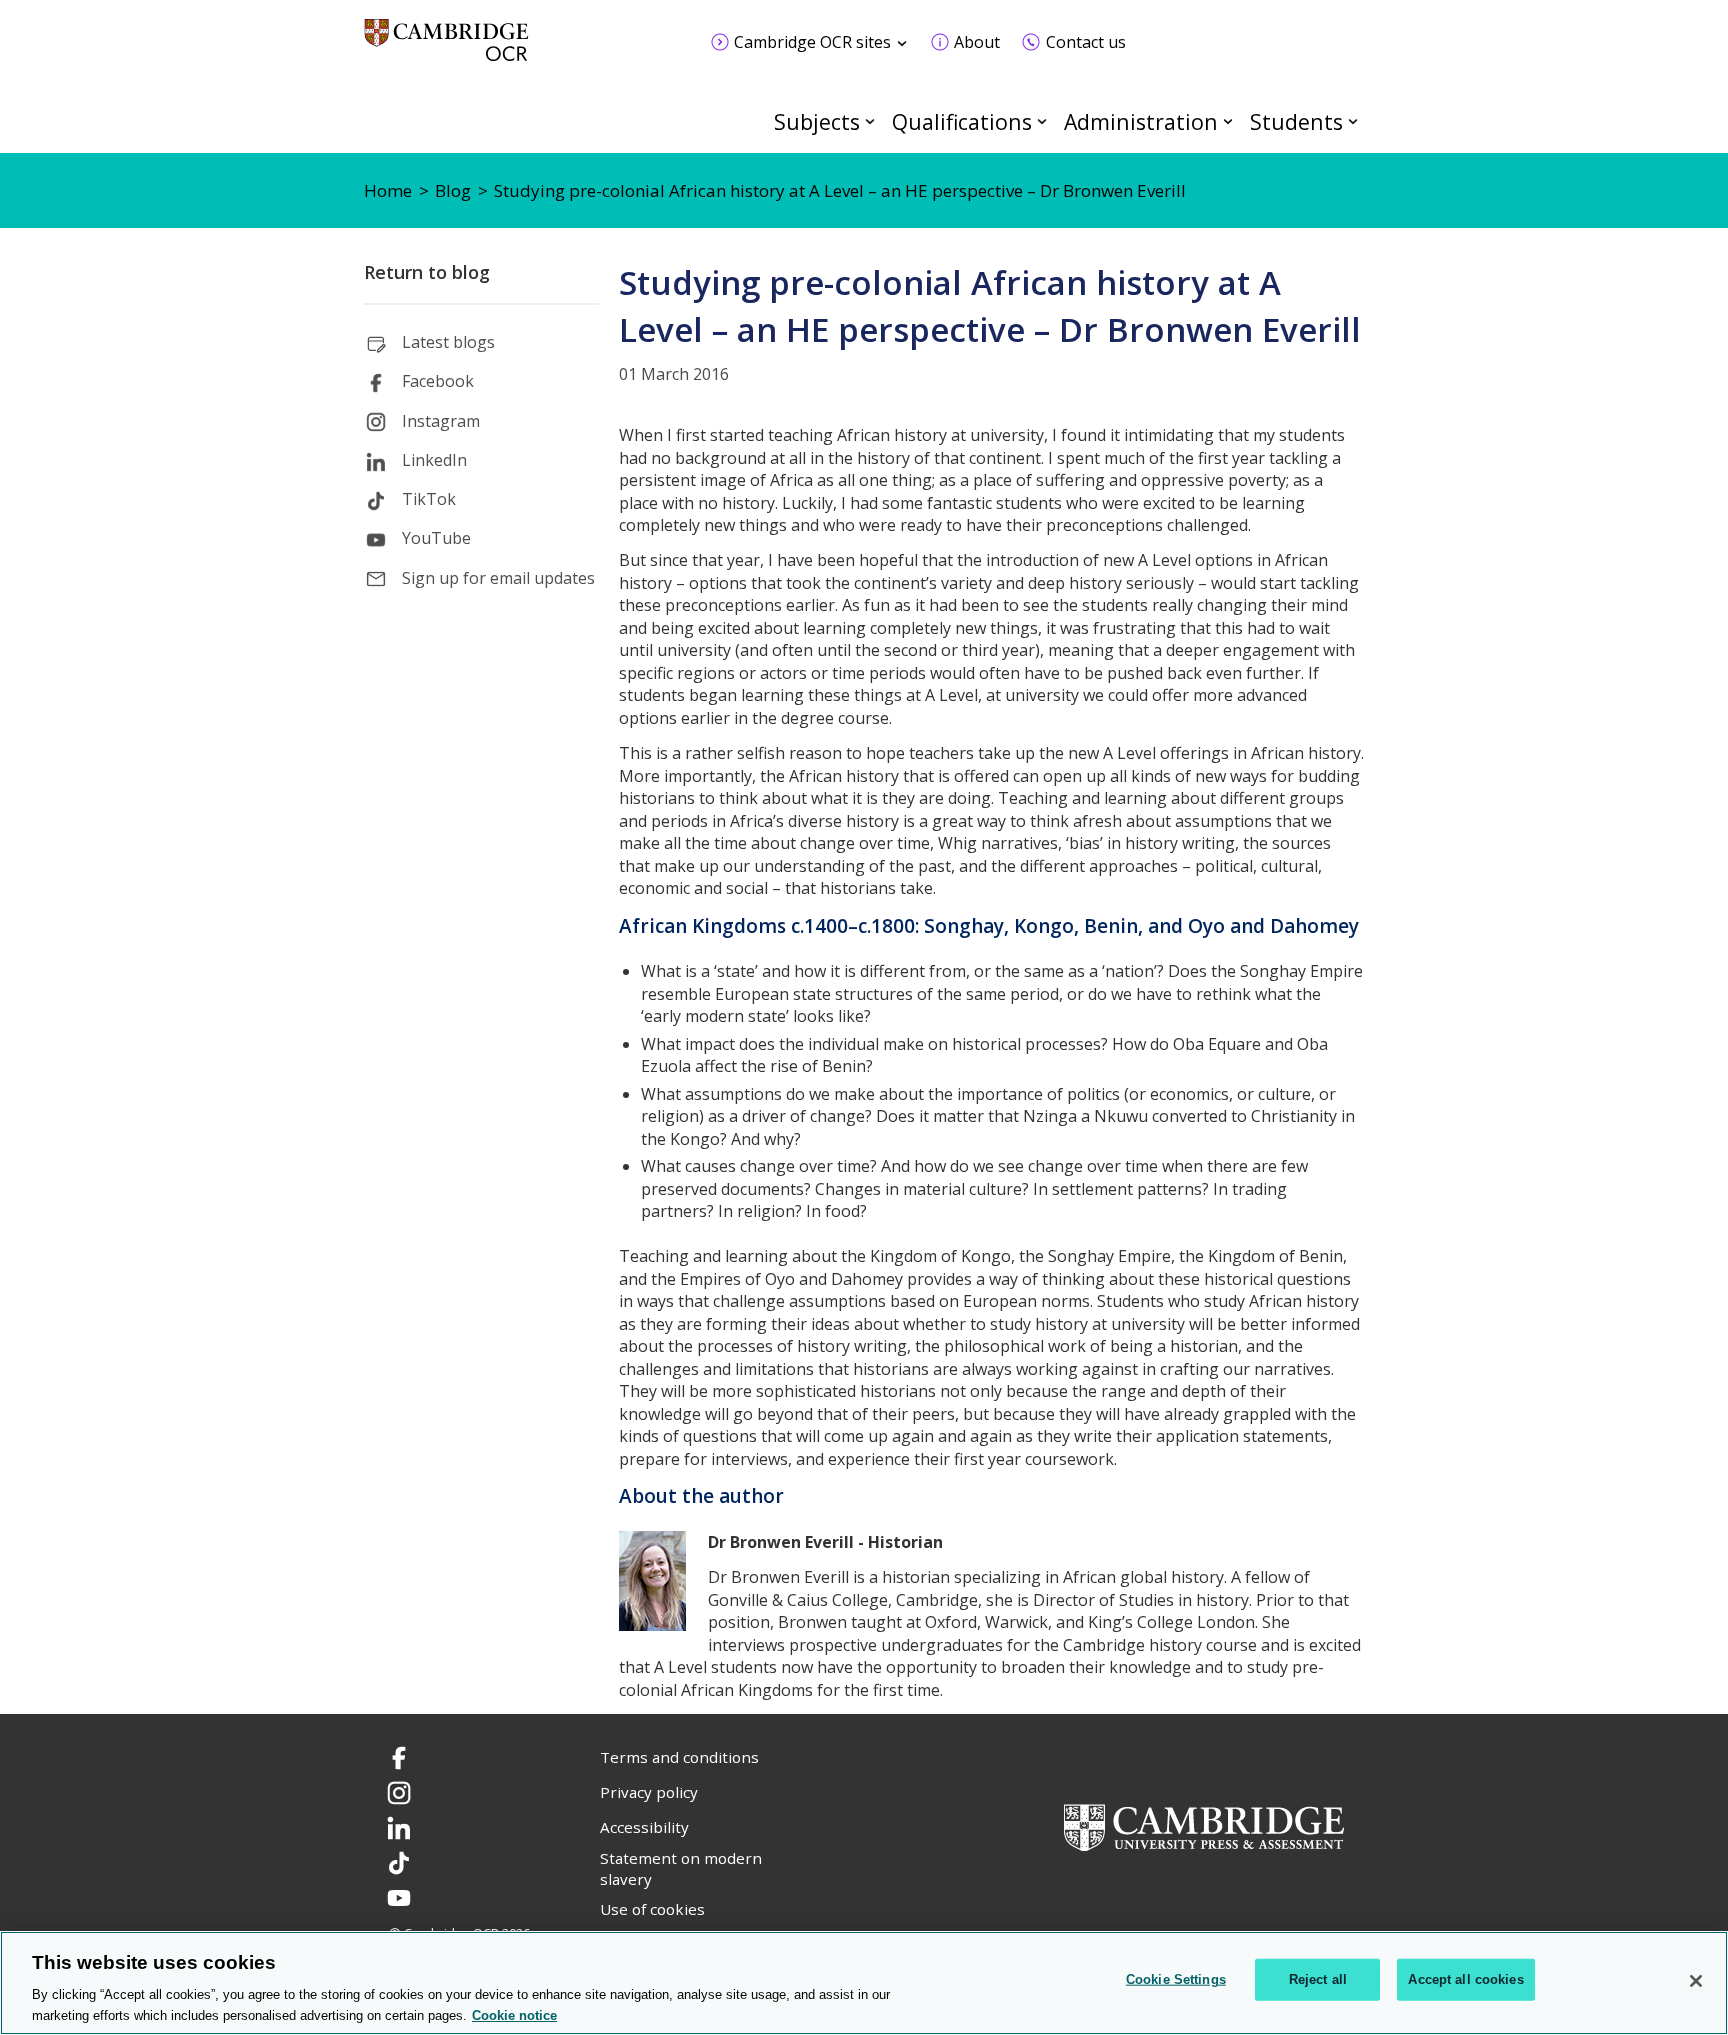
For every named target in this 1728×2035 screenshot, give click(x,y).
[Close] (1696, 1981)
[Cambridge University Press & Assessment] (1204, 1825)
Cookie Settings (1176, 1979)
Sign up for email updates (498, 578)
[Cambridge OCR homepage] (446, 49)
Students (1296, 121)
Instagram (441, 421)
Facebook (438, 381)
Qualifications (962, 121)
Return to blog (427, 272)
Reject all (1318, 1979)
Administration (1141, 121)
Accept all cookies (1465, 1979)
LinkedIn (434, 460)
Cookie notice (514, 2014)
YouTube (436, 538)
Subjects (817, 121)
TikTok (429, 499)
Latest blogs (448, 342)
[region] (864, 1983)
